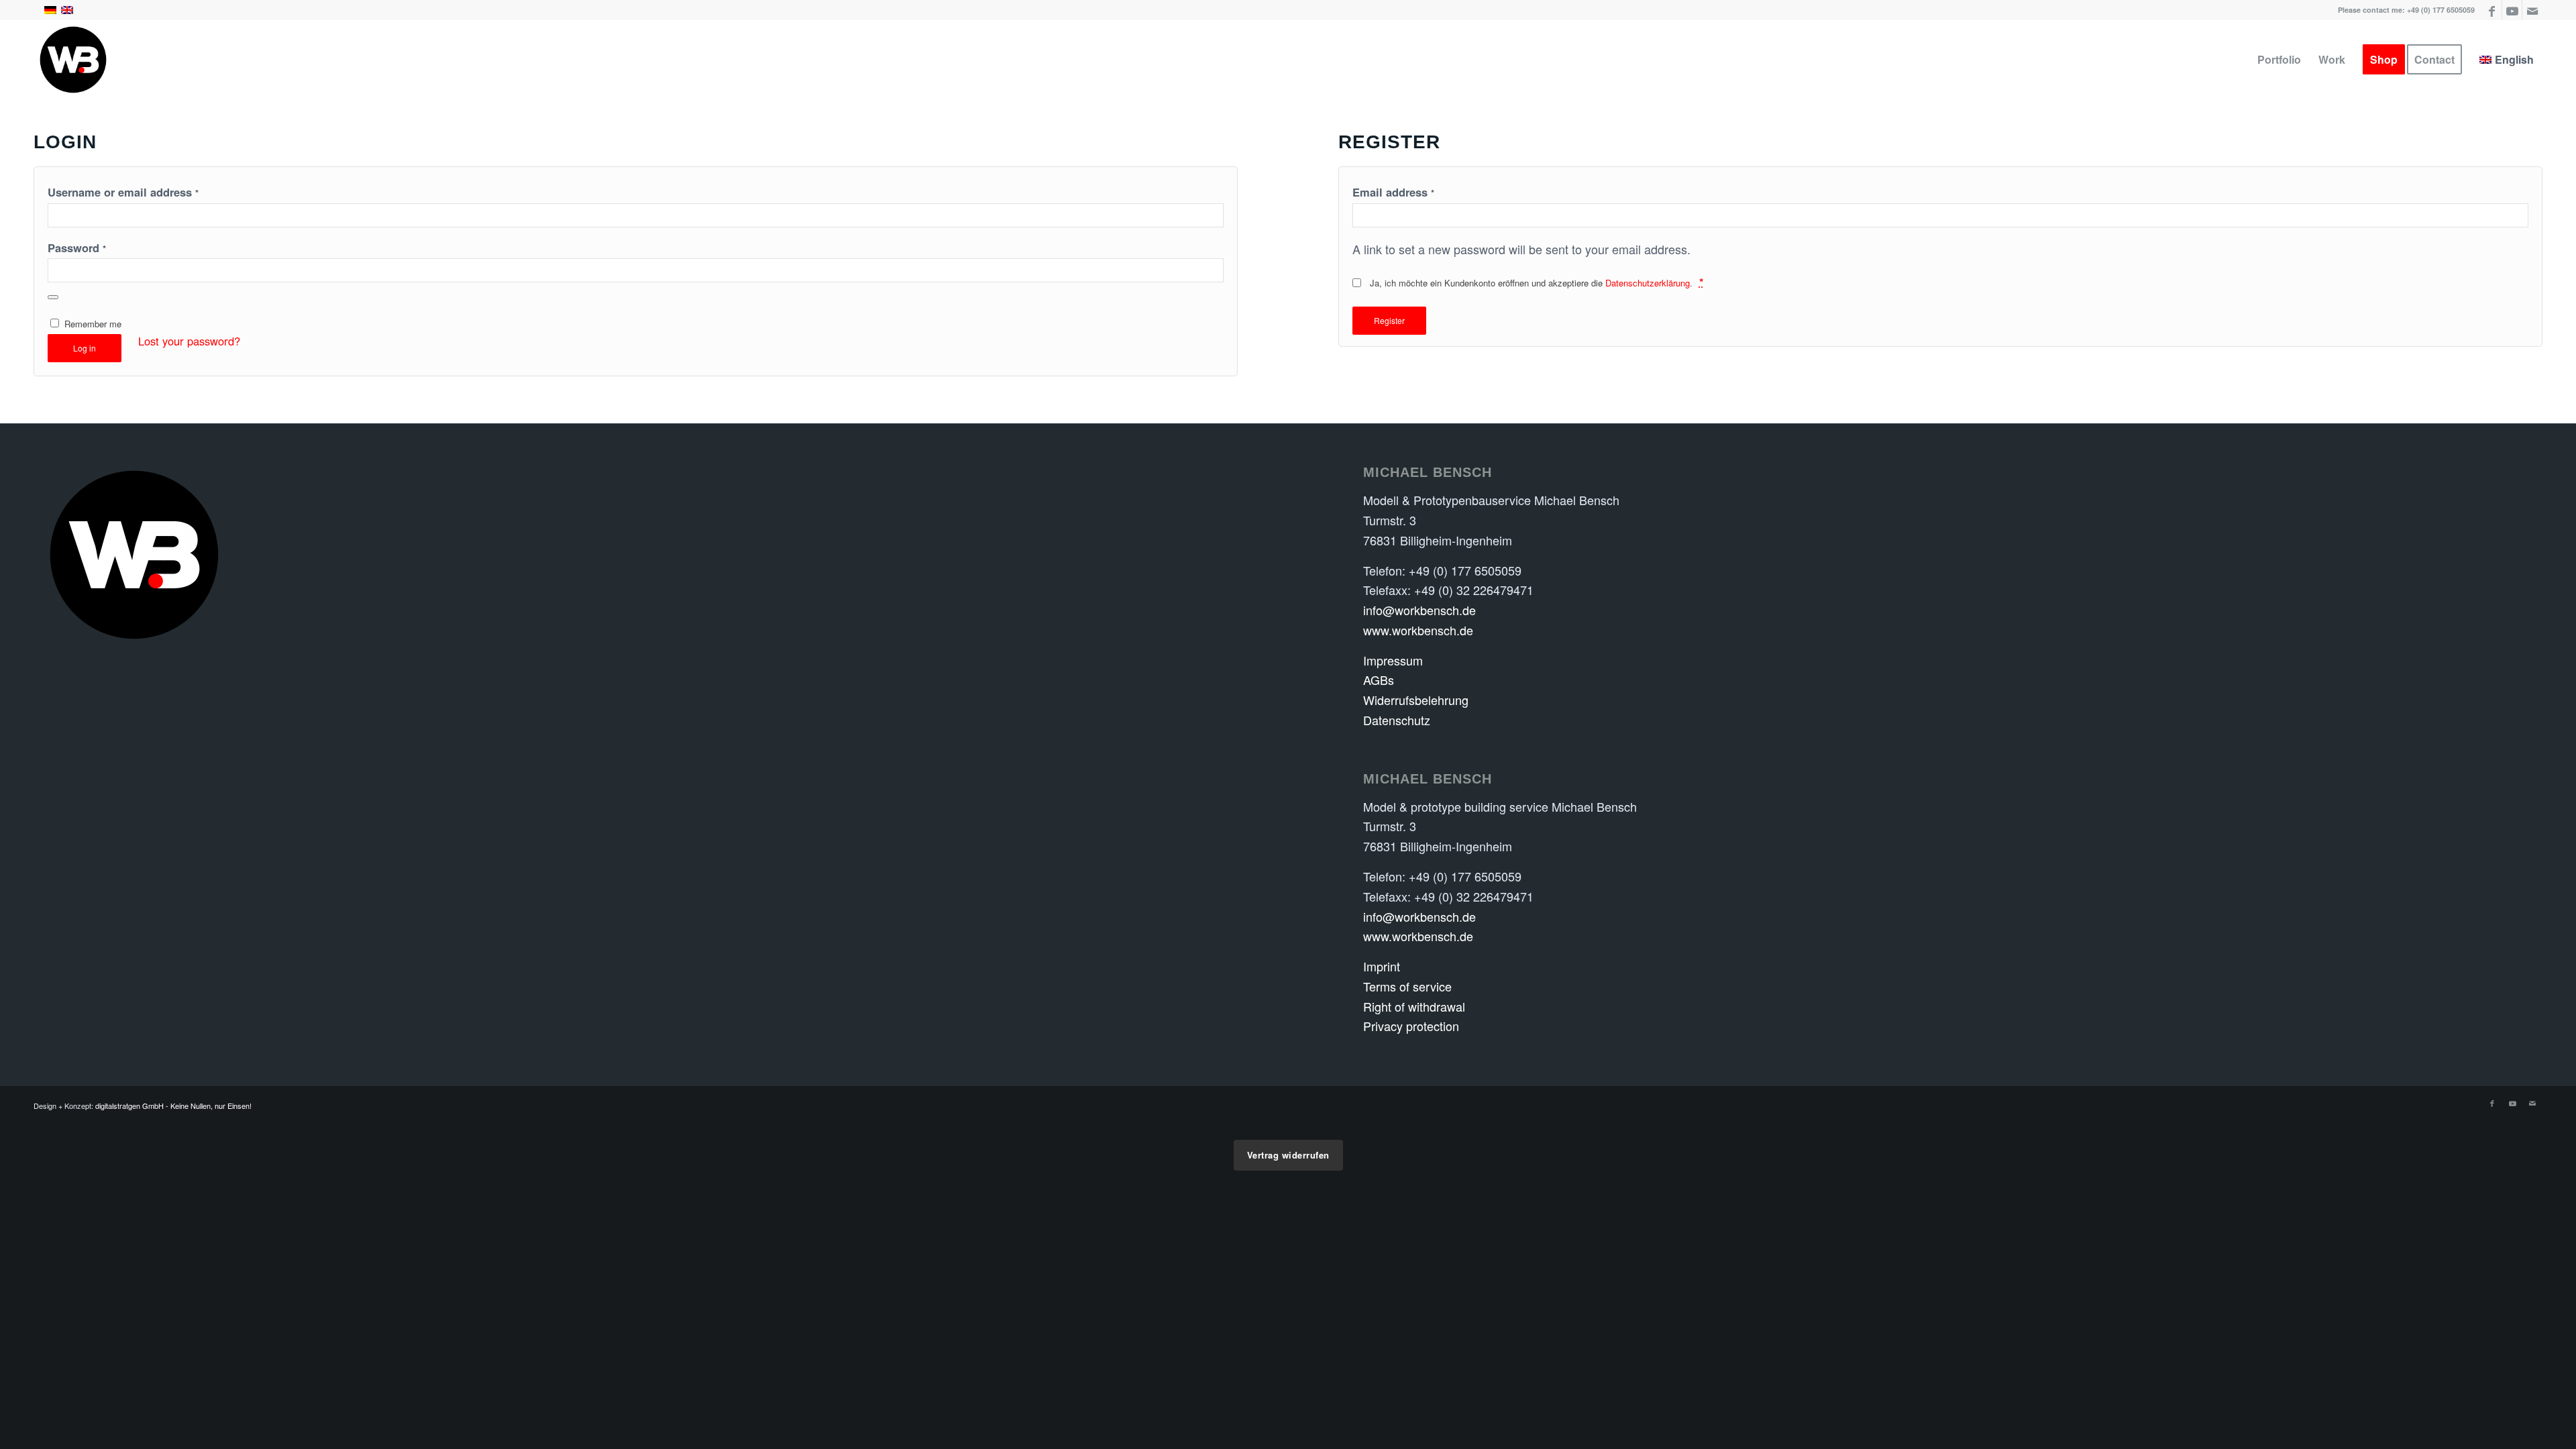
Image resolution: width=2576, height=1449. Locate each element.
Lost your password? (189, 341)
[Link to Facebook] (2492, 10)
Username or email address (123, 192)
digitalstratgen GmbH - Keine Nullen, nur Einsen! (173, 1106)
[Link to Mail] (2532, 10)
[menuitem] (2279, 60)
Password (77, 248)
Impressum (1393, 660)
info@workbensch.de (1419, 610)
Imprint (1382, 966)
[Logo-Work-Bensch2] (73, 60)
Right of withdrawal (1414, 1006)
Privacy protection (1411, 1026)
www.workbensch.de (1418, 630)
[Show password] (53, 297)
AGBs (1379, 680)
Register (1389, 320)
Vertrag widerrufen (1288, 1155)
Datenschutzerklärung (1648, 283)
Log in (85, 348)
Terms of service (1407, 986)
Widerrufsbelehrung (1416, 700)
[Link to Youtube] (2512, 10)
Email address (1393, 192)
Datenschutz (1397, 720)
